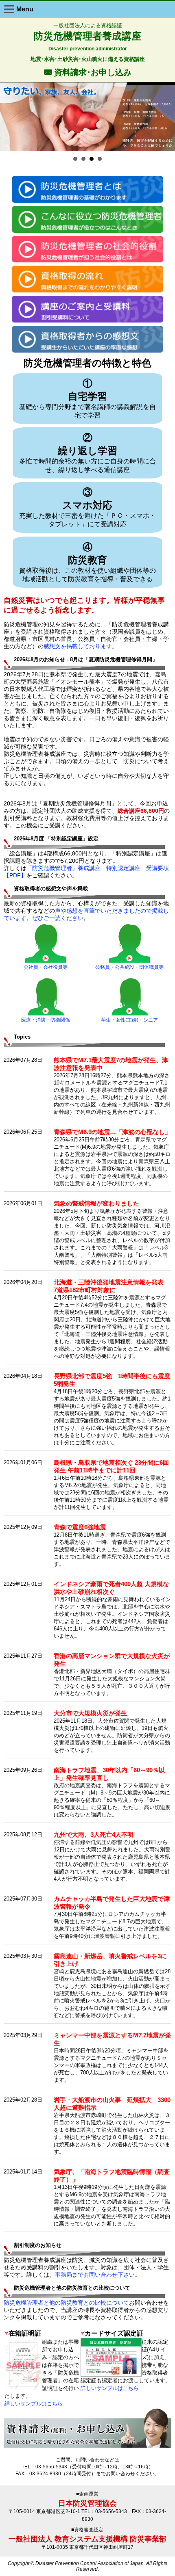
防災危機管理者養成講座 (87, 36)
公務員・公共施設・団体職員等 (129, 967)
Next (166, 115)
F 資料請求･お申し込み (88, 72)
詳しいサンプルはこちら (34, 2404)
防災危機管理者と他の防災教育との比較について (66, 2303)
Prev (9, 115)
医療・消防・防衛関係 (46, 1020)
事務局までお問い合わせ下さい (95, 2275)
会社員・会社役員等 (46, 967)
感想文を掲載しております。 (81, 646)
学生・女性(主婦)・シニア (129, 1020)
